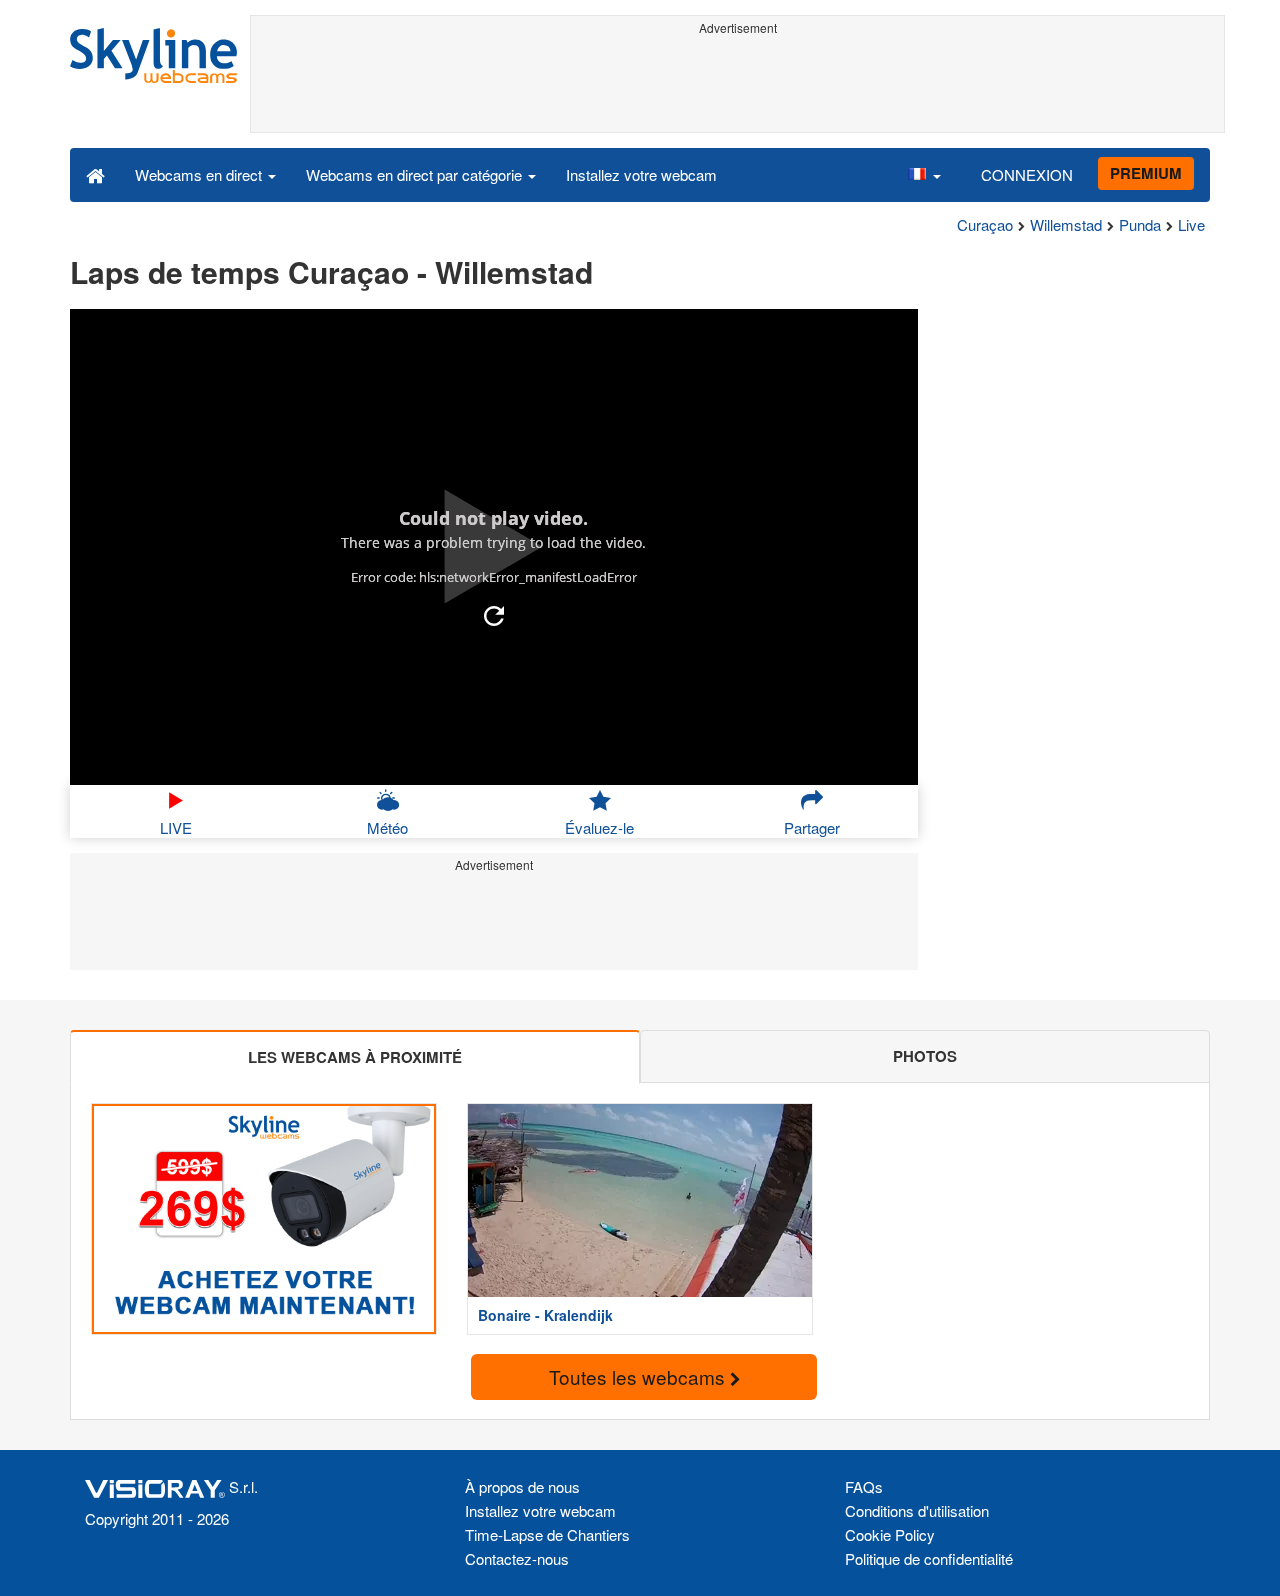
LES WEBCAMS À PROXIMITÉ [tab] (355, 1057)
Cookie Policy (890, 1534)
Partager (812, 827)
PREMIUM (1146, 173)
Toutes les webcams (639, 1376)
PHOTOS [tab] (925, 1056)
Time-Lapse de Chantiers (547, 1534)
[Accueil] (95, 174)
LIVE (176, 827)
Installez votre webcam (641, 174)
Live (1191, 224)
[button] (924, 174)
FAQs (864, 1486)
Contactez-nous (517, 1558)
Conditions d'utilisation (917, 1510)
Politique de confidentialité (929, 1558)
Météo (387, 827)
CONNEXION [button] (1027, 174)
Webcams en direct (200, 174)
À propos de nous (522, 1486)
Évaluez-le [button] (599, 827)
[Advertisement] (737, 87)
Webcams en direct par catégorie (416, 174)
